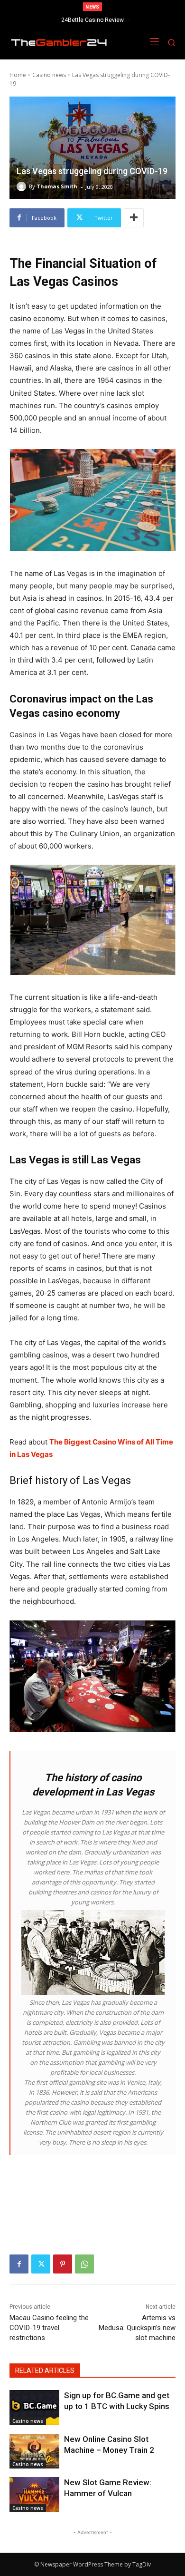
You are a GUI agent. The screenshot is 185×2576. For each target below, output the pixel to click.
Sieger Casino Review (93, 20)
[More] (134, 218)
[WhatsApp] (84, 2264)
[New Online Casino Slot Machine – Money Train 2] (34, 2451)
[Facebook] (19, 2264)
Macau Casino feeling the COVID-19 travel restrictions (49, 2328)
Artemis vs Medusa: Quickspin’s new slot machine (137, 2328)
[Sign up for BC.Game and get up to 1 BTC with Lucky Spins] (34, 2408)
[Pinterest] (63, 2264)
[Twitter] (41, 2264)
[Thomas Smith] (23, 186)
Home (18, 75)
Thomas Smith (57, 186)
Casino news (49, 75)
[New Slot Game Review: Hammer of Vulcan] (34, 2495)
